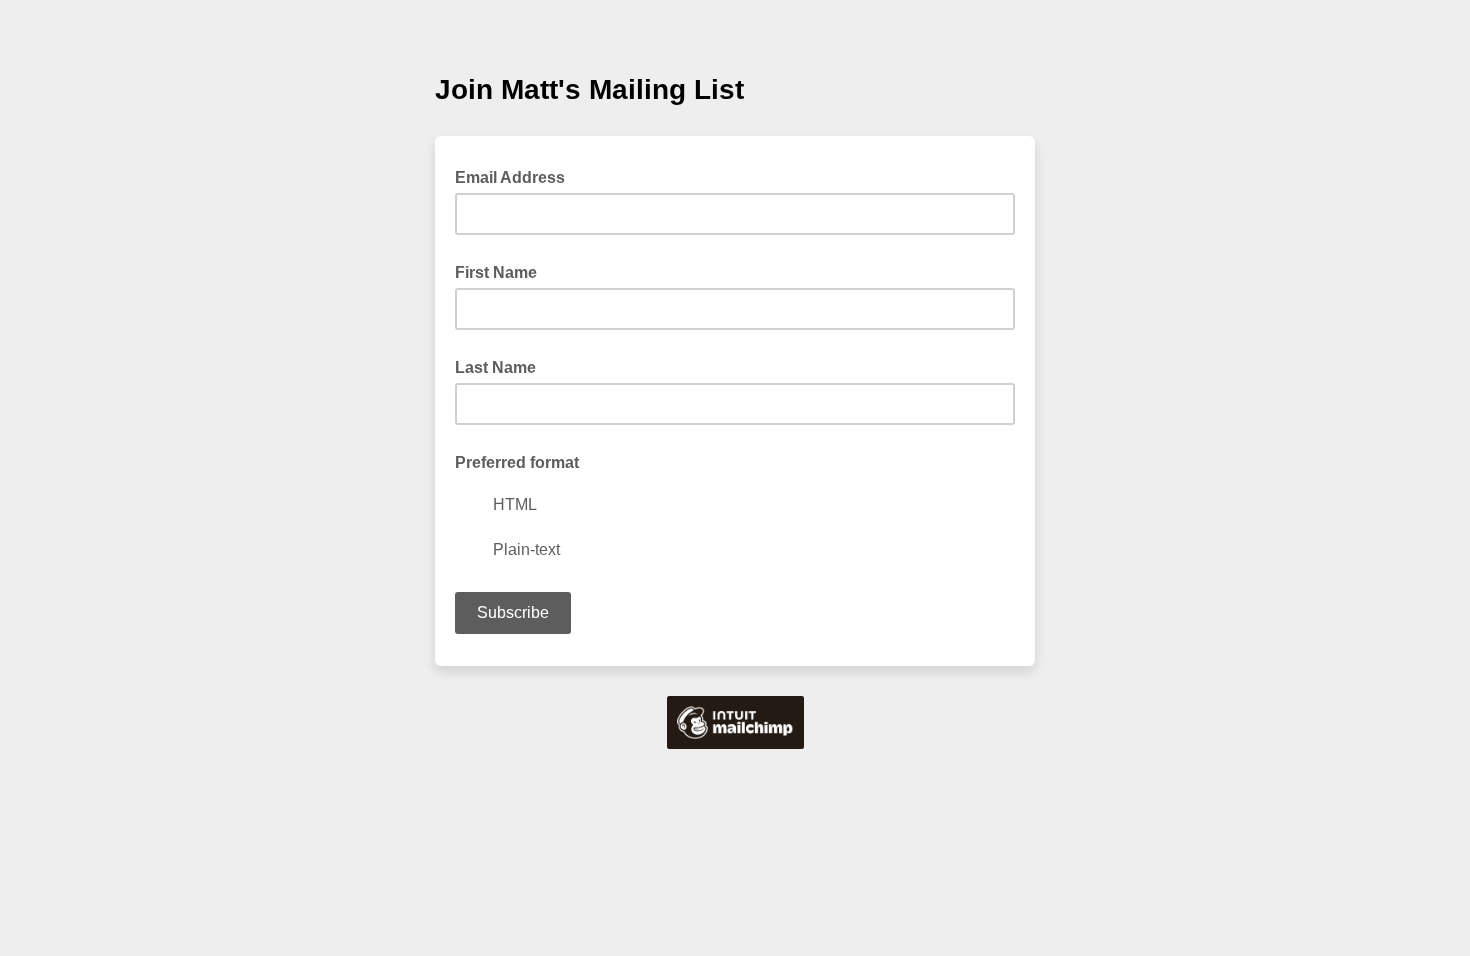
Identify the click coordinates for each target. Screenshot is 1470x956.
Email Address (516, 176)
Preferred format (517, 462)
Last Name (495, 367)
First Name (496, 272)
